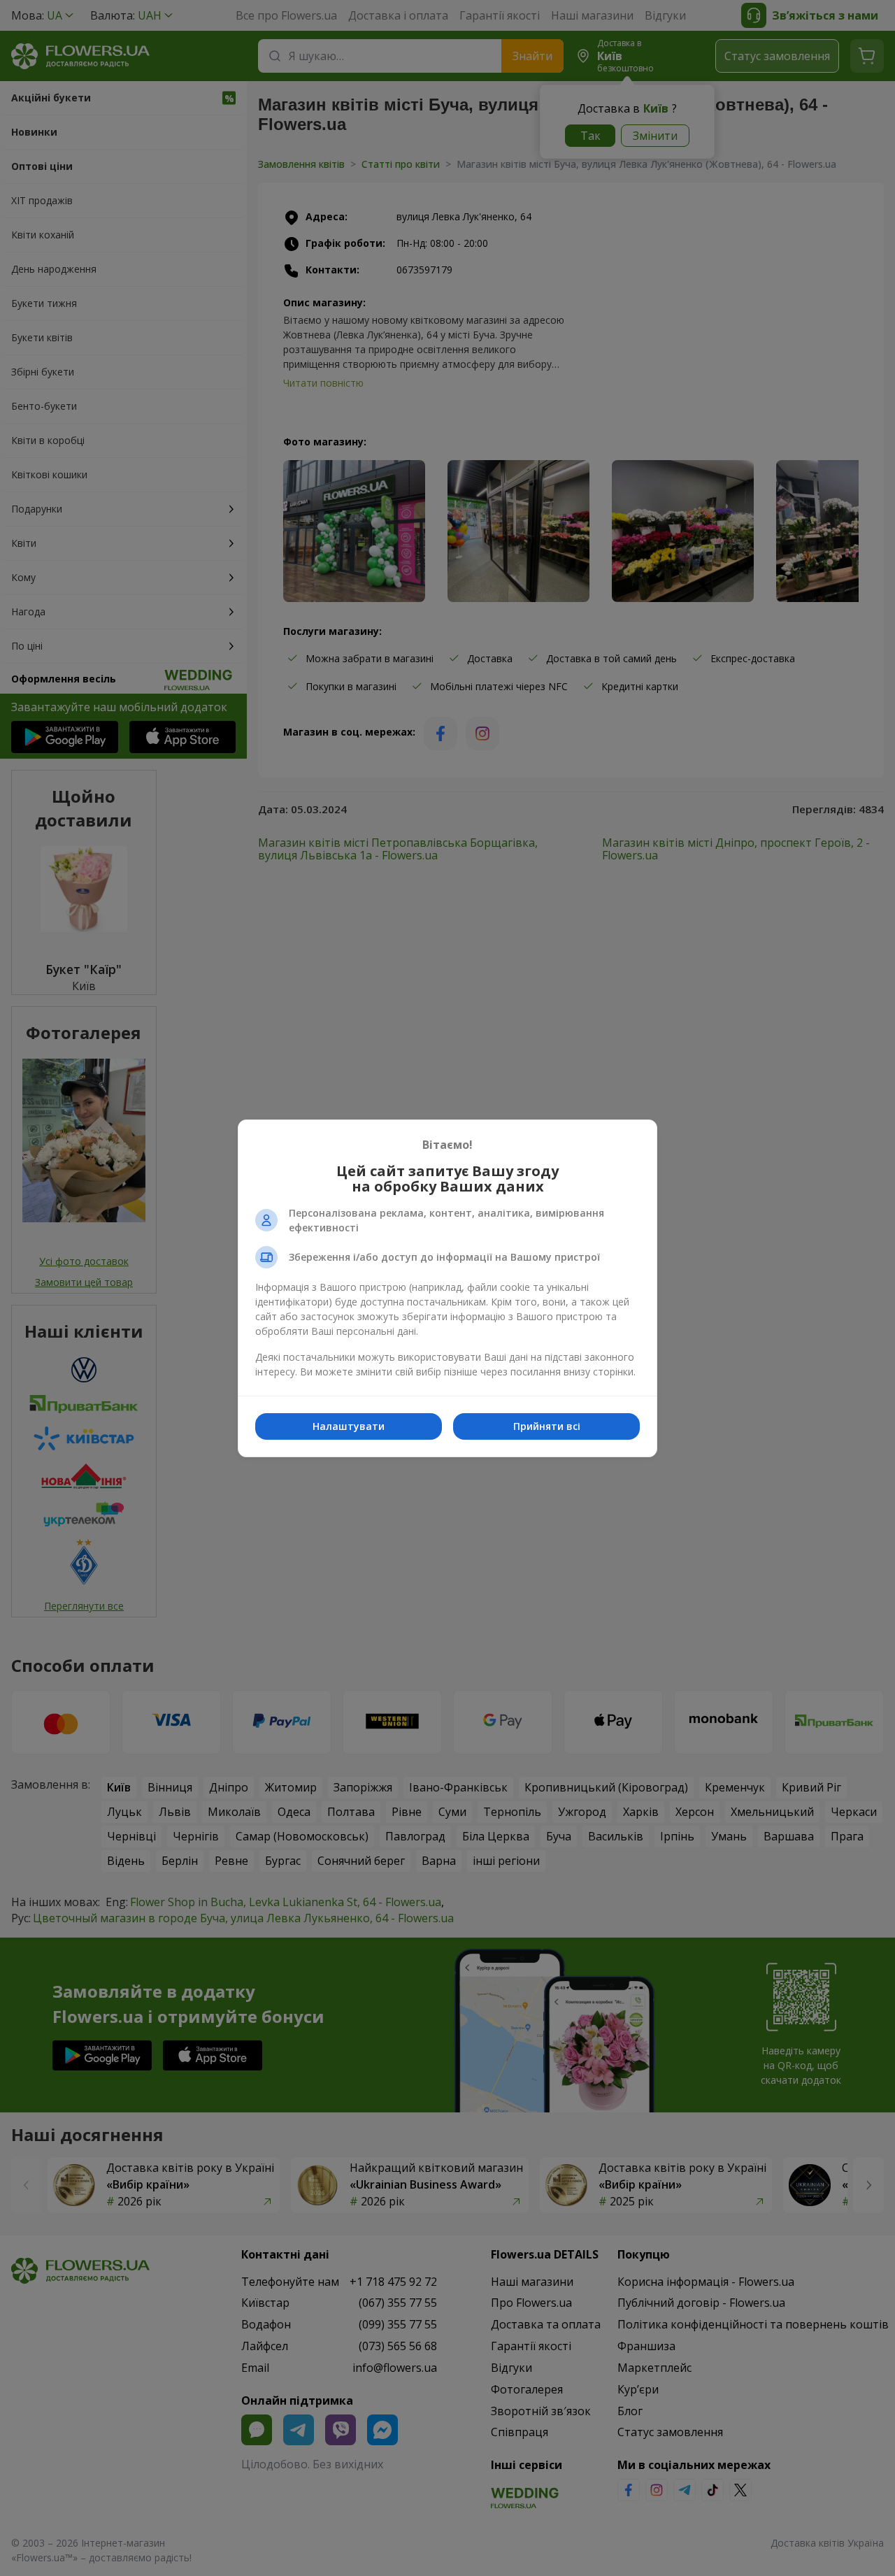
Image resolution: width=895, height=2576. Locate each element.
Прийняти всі (547, 1426)
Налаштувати (349, 1426)
